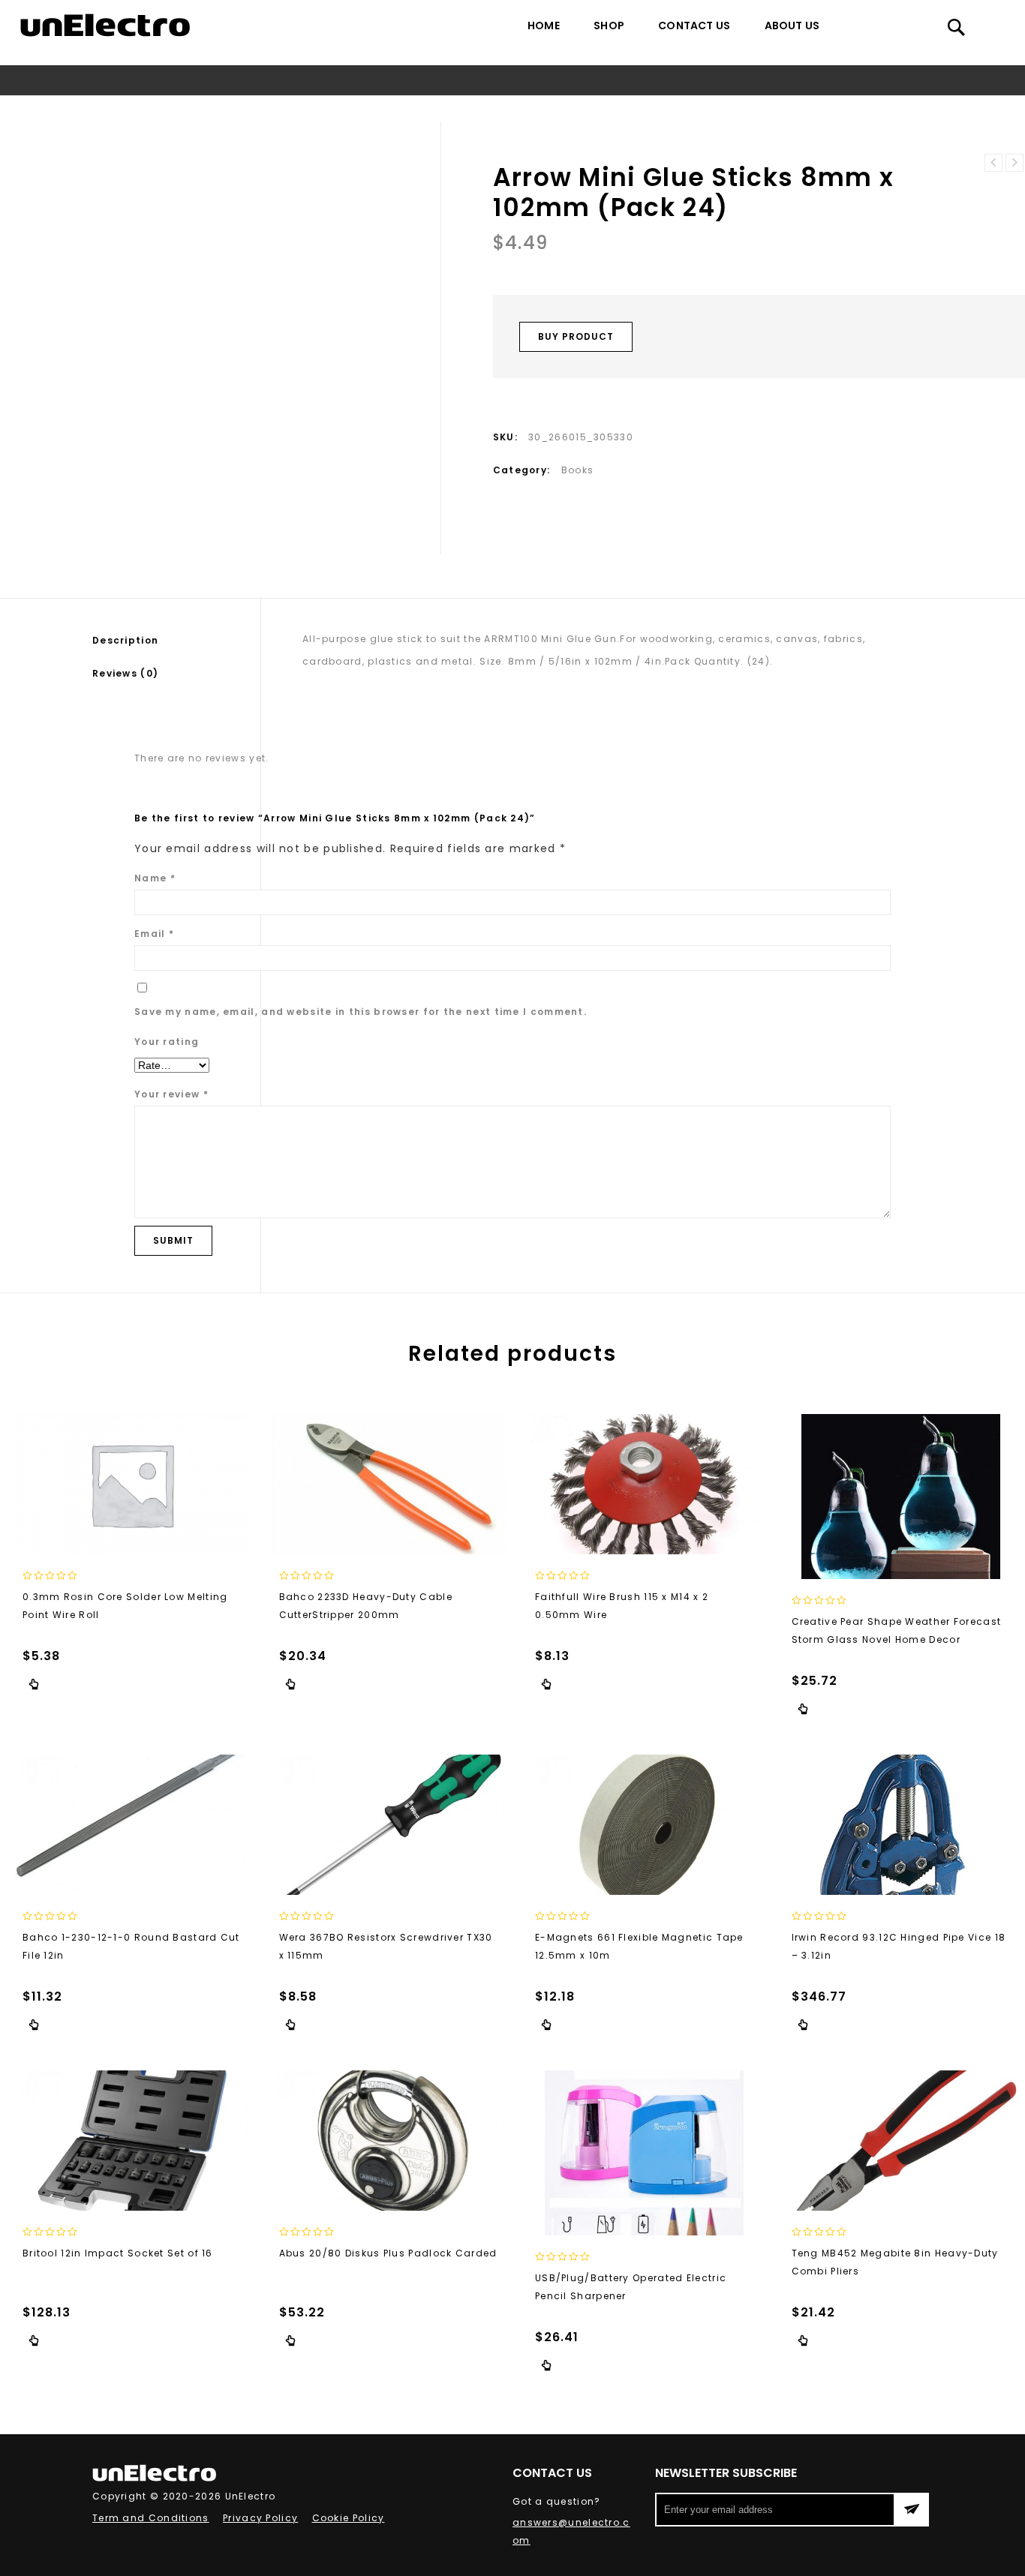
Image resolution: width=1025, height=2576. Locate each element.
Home (544, 26)
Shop (609, 26)
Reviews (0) (125, 673)
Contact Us (694, 26)
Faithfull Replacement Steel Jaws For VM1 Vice (1014, 163)
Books (419, 108)
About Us (792, 26)
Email (154, 934)
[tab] (176, 641)
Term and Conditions (151, 2518)
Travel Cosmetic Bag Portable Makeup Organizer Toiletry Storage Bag (993, 163)
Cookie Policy (349, 2518)
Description (125, 640)
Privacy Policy (260, 2518)
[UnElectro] (105, 25)
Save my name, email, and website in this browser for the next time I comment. (361, 1012)
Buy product (576, 336)
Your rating (167, 1042)
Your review (171, 1094)
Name (155, 878)
